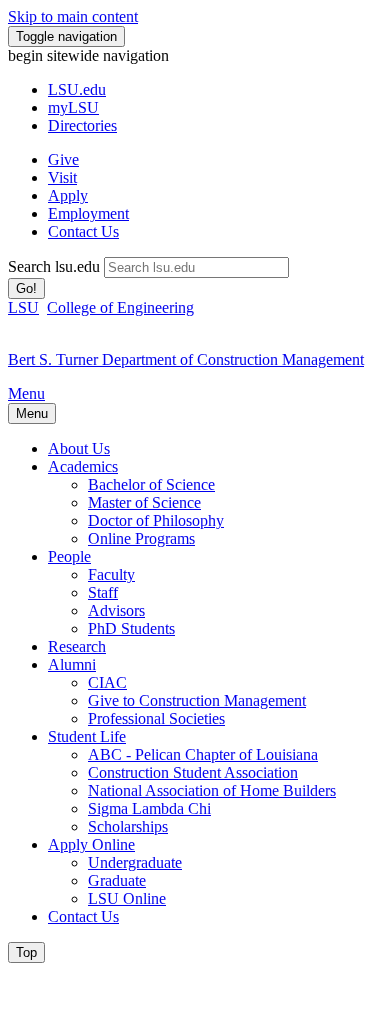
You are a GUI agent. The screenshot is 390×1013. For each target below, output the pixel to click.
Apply (68, 195)
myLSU (73, 107)
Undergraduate (135, 862)
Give (63, 159)
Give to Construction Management (197, 700)
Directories (82, 125)
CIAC (107, 682)
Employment (88, 213)
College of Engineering (120, 307)
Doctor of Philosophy (156, 520)
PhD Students (131, 628)
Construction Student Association (193, 772)
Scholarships (128, 826)
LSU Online (127, 898)
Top (26, 952)
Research (77, 646)
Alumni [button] (72, 664)
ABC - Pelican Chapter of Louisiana (203, 754)
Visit (62, 177)
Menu (26, 393)
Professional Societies (156, 718)
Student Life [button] (87, 736)
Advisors (116, 610)
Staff (103, 592)
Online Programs (141, 538)
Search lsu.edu (54, 266)
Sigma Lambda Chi (149, 808)
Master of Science (144, 502)
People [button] (69, 556)
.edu (77, 89)
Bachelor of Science (151, 484)
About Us (79, 448)
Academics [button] (83, 466)
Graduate (117, 880)
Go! (26, 288)
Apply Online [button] (91, 844)
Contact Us (83, 231)
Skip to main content (73, 16)
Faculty (111, 574)
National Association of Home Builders (212, 790)
